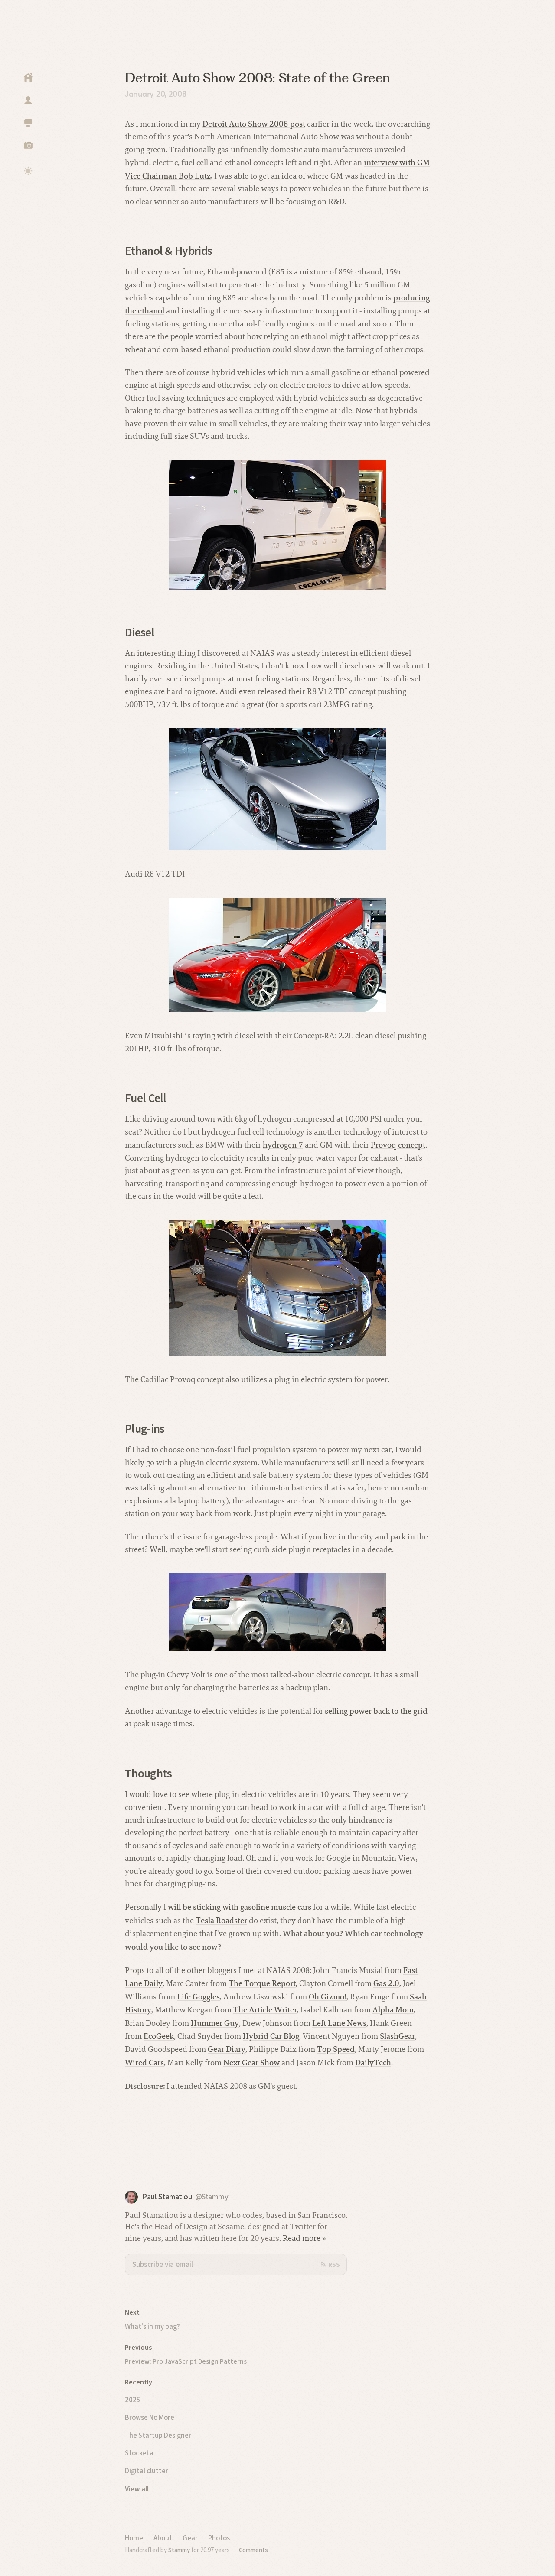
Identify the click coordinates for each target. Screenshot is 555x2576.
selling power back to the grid (376, 1711)
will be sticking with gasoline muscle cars (240, 1907)
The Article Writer (265, 2010)
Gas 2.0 (386, 1983)
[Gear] (28, 123)
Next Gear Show (251, 2062)
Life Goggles (198, 1997)
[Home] (28, 78)
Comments (253, 2550)
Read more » (304, 2238)
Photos (219, 2538)
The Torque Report (262, 1983)
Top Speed (336, 2049)
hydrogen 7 (283, 1145)
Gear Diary (227, 2049)
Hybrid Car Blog (271, 2036)
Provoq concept (398, 1145)
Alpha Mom (393, 2010)
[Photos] (28, 145)
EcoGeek (159, 2036)
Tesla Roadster (221, 1920)
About (163, 2538)
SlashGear (397, 2036)
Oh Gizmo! (328, 1997)
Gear (190, 2538)
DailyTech (373, 2062)
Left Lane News (339, 2023)
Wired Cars (144, 2062)
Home (134, 2538)
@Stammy (212, 2197)
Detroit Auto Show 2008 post (254, 124)
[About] (28, 100)
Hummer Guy (215, 2023)
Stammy (179, 2550)
